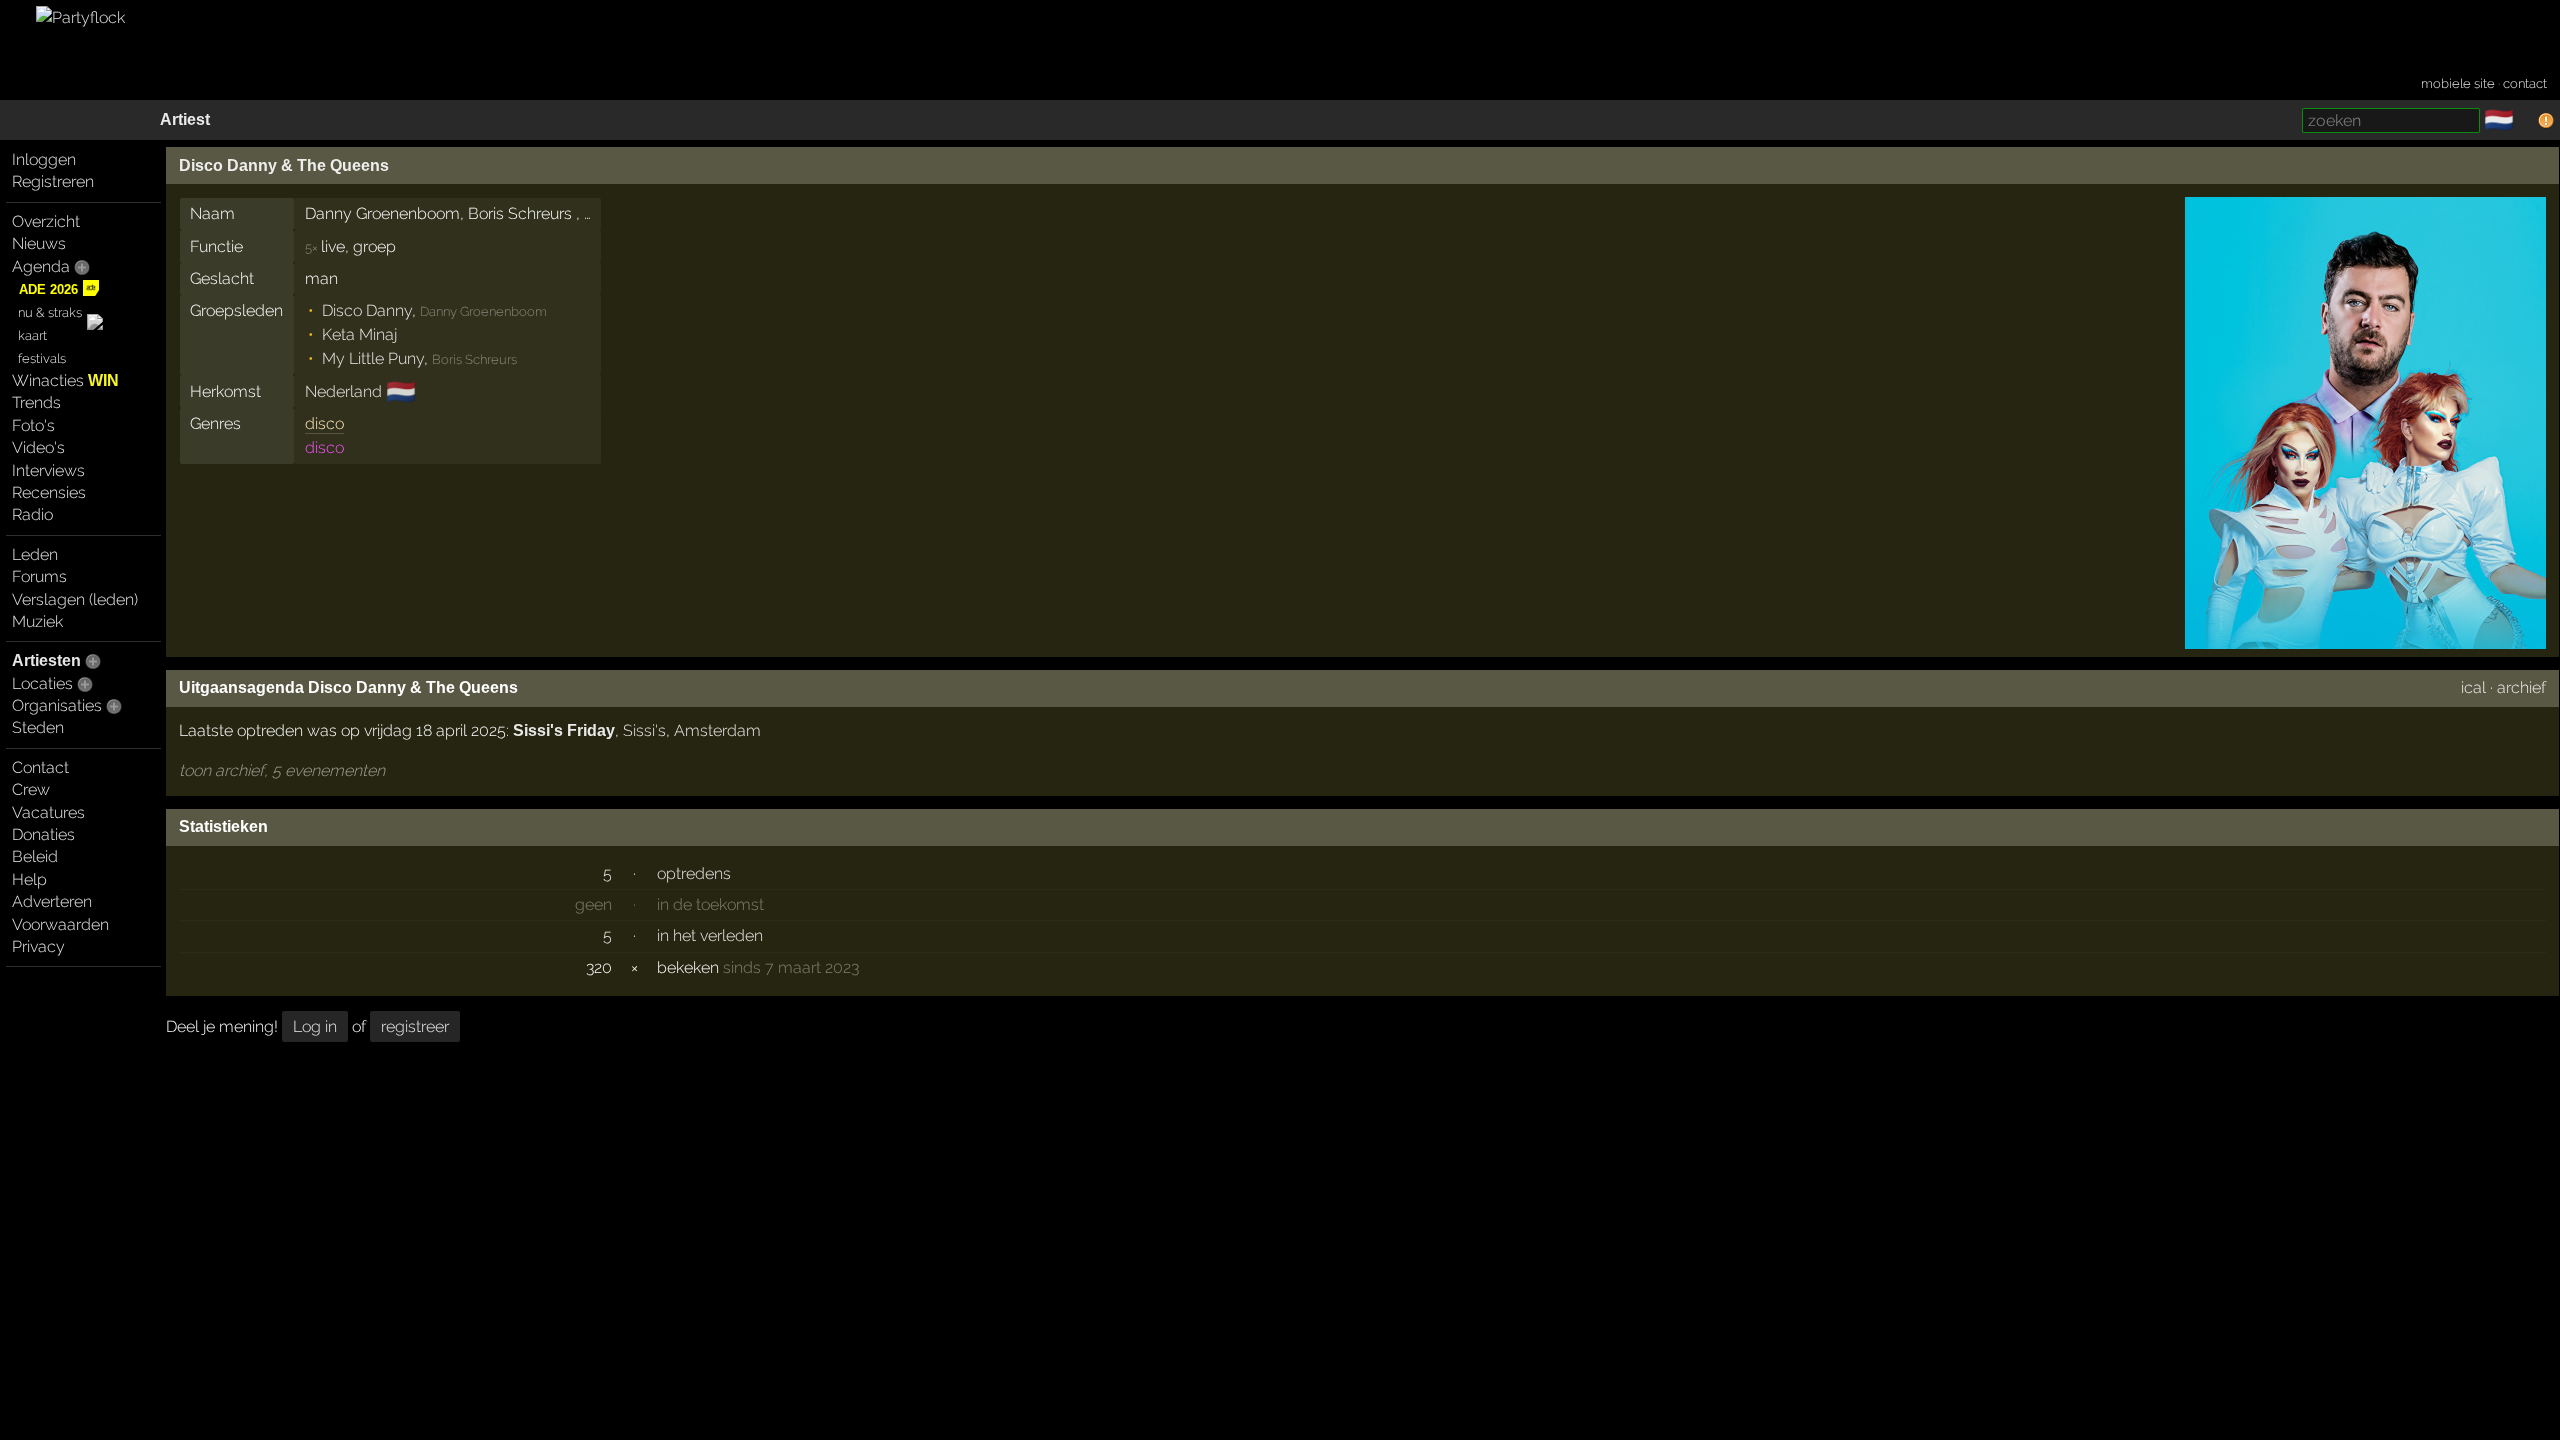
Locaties (42, 683)
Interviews (48, 470)
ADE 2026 (48, 289)
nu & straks (50, 312)
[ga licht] (2526, 121)
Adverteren (52, 901)
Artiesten (46, 660)
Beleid (35, 856)
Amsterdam (717, 730)
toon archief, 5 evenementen (282, 770)
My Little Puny (373, 358)
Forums (39, 576)
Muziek (37, 621)
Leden (35, 554)
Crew (31, 789)
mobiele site (2458, 83)
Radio (32, 514)
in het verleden (710, 935)
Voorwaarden (60, 924)
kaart (32, 335)
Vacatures (48, 812)
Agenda (41, 266)
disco (324, 423)
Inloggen (44, 159)
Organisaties (57, 705)
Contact (40, 767)
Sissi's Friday (564, 730)
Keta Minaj (359, 334)
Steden (38, 727)
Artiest (185, 119)
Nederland (343, 391)
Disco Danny (367, 310)
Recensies (49, 492)
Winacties (65, 380)
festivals (42, 358)
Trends (36, 402)
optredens (694, 873)
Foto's (33, 425)
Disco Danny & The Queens (284, 165)
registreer (415, 1026)
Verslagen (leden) (75, 599)
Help (29, 879)
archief (2521, 687)
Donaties (43, 834)
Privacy (38, 946)
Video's (38, 447)
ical (2473, 687)
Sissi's (644, 730)
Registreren (53, 181)
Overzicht (46, 221)
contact (2525, 83)
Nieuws (39, 243)
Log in (315, 1026)
